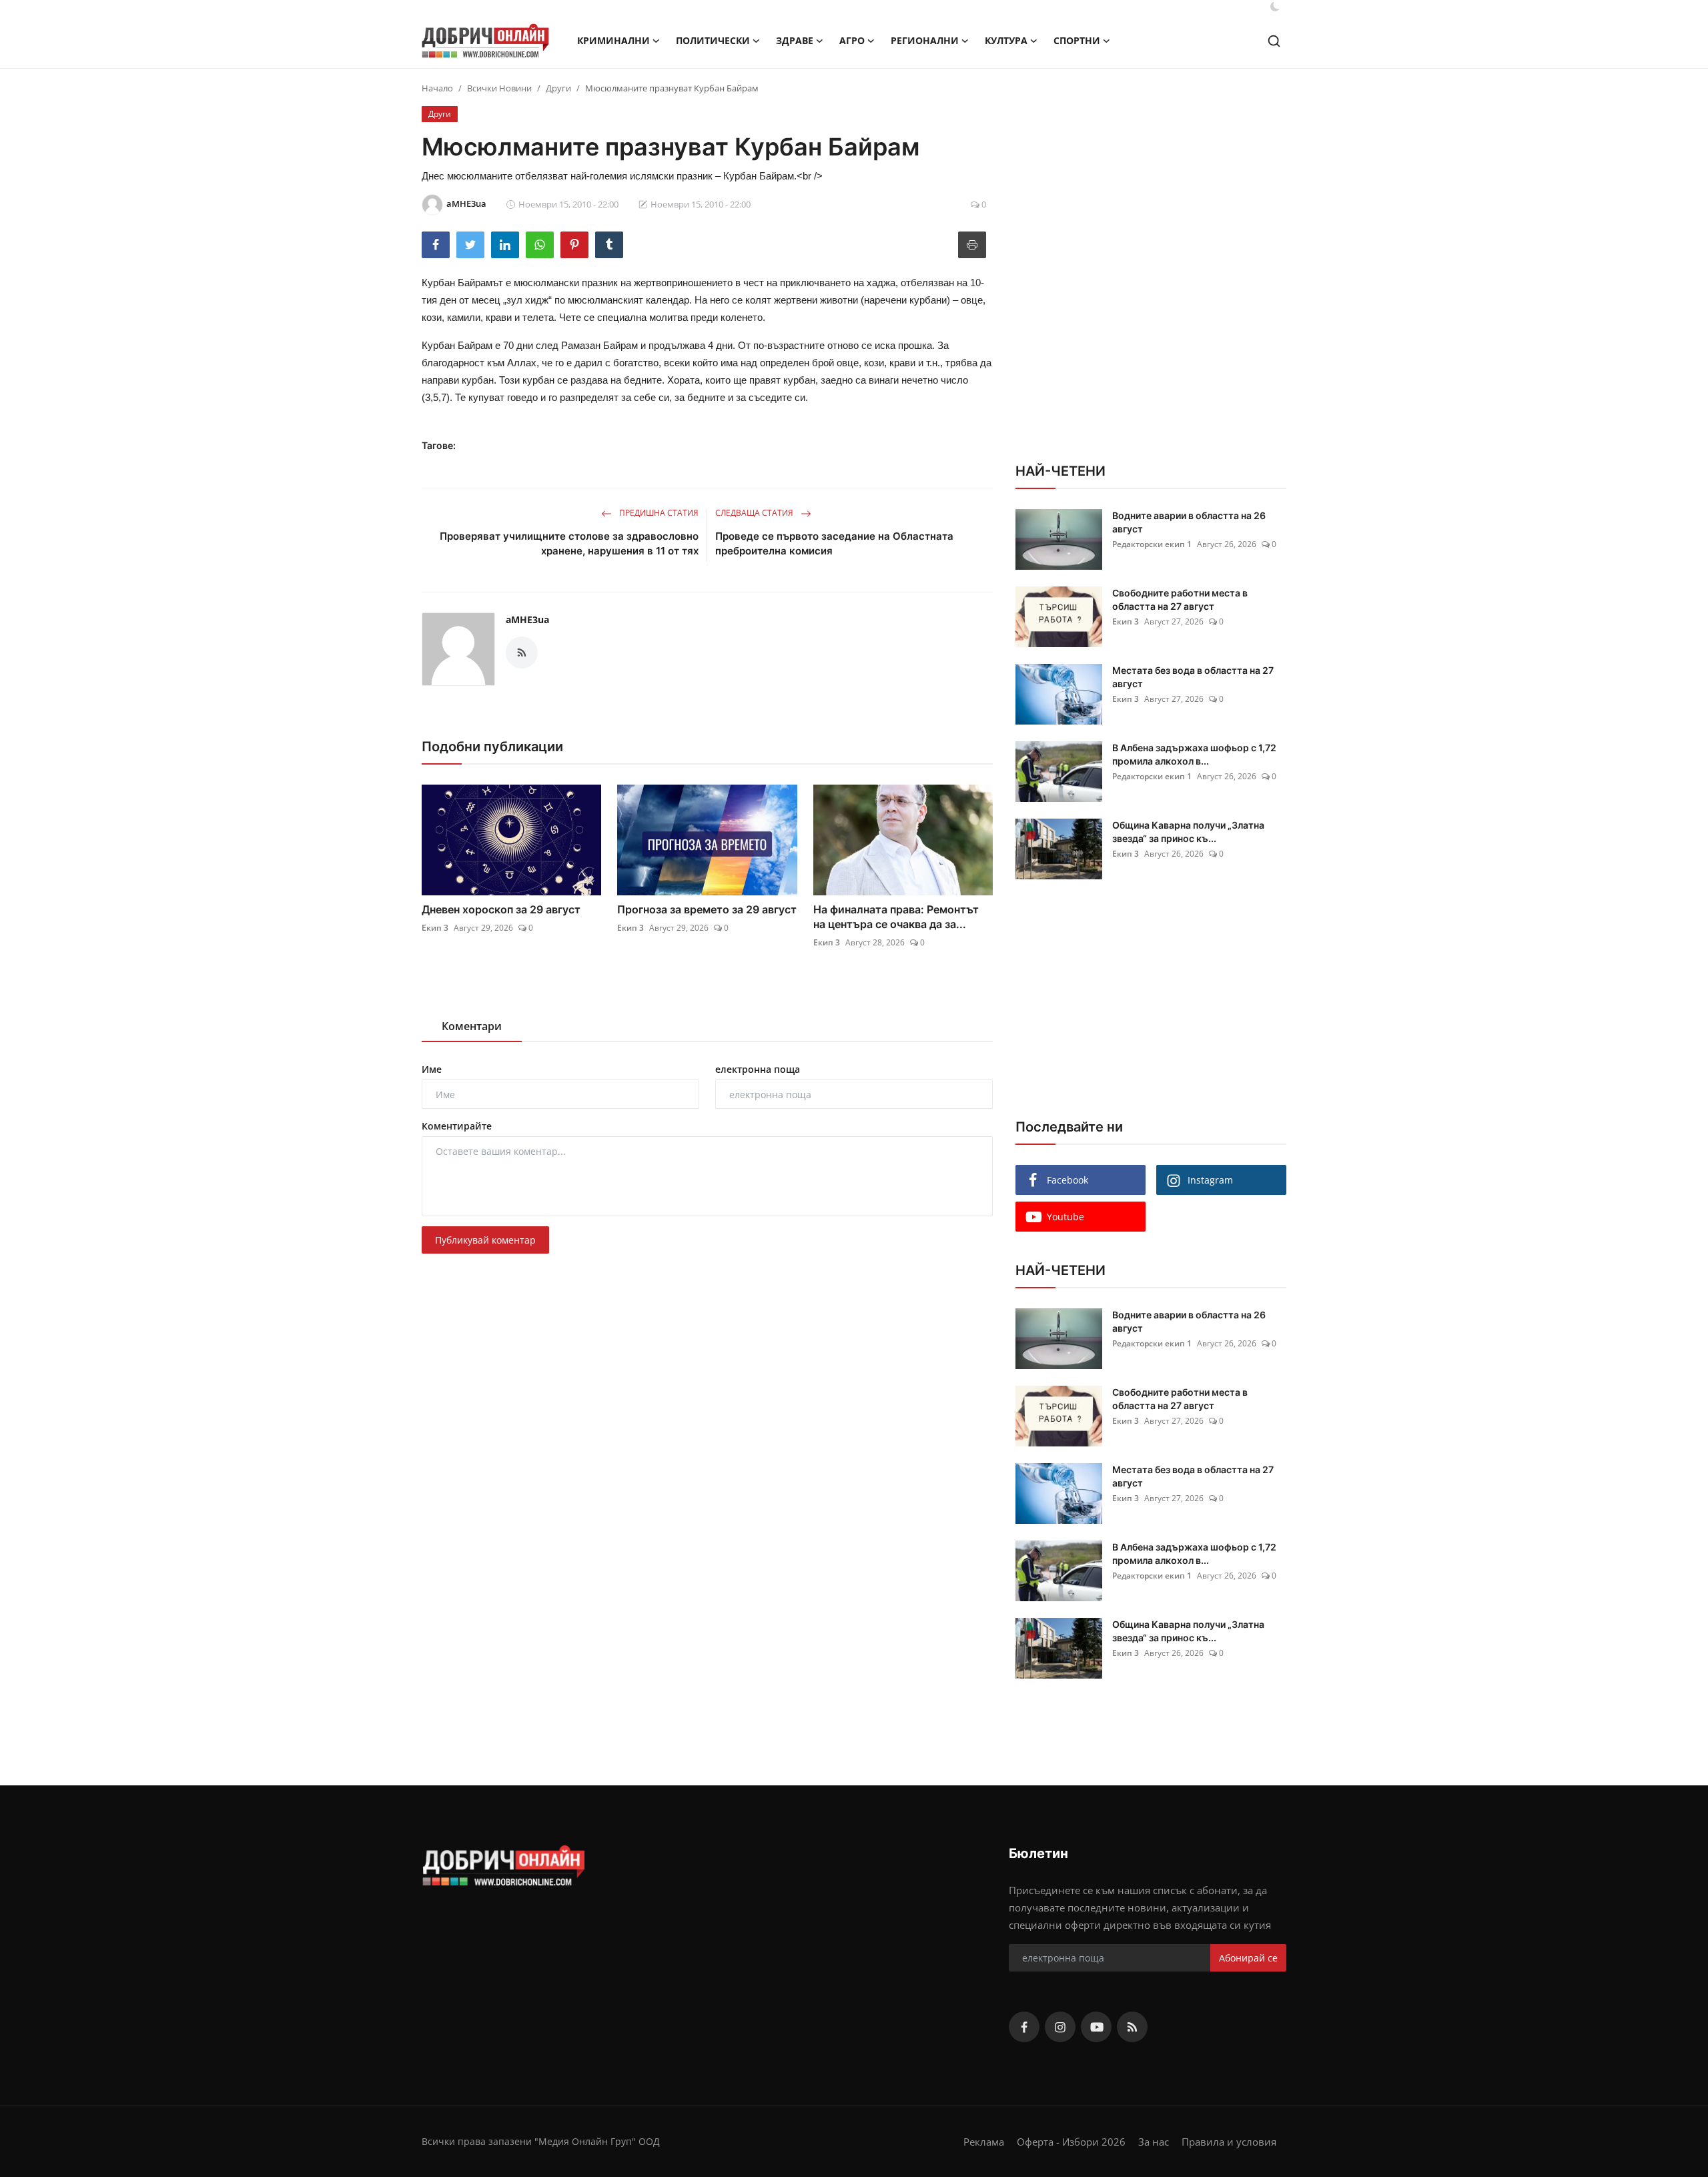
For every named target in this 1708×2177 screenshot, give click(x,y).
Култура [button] (1006, 40)
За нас (1154, 2142)
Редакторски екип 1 (1152, 544)
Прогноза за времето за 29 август (707, 909)
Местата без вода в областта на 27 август (1193, 677)
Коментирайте (457, 1126)
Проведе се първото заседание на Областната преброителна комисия (834, 543)
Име (432, 1069)
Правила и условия (1229, 2142)
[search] (1274, 41)
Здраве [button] (795, 40)
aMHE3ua (527, 619)
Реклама (984, 2142)
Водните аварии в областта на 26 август (1189, 522)
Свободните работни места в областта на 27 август (1180, 599)
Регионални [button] (925, 40)
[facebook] (1024, 2027)
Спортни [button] (1077, 40)
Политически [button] (713, 40)
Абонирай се (1248, 1958)
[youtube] (1096, 2027)
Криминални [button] (613, 40)
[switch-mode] (1275, 7)
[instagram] (1060, 2027)
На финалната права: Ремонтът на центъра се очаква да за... (896, 917)
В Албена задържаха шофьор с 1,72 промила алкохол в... (1194, 754)
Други (558, 88)
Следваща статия (755, 513)
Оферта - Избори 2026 (1071, 2142)
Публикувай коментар (485, 1240)
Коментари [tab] (472, 1026)
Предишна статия (658, 513)
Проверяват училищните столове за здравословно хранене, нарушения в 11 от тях (569, 543)
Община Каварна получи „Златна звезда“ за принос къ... (1188, 832)
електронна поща (758, 1069)
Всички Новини (499, 88)
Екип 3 (435, 928)
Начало (437, 88)
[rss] (1132, 2027)
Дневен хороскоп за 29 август (501, 909)
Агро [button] (852, 40)
